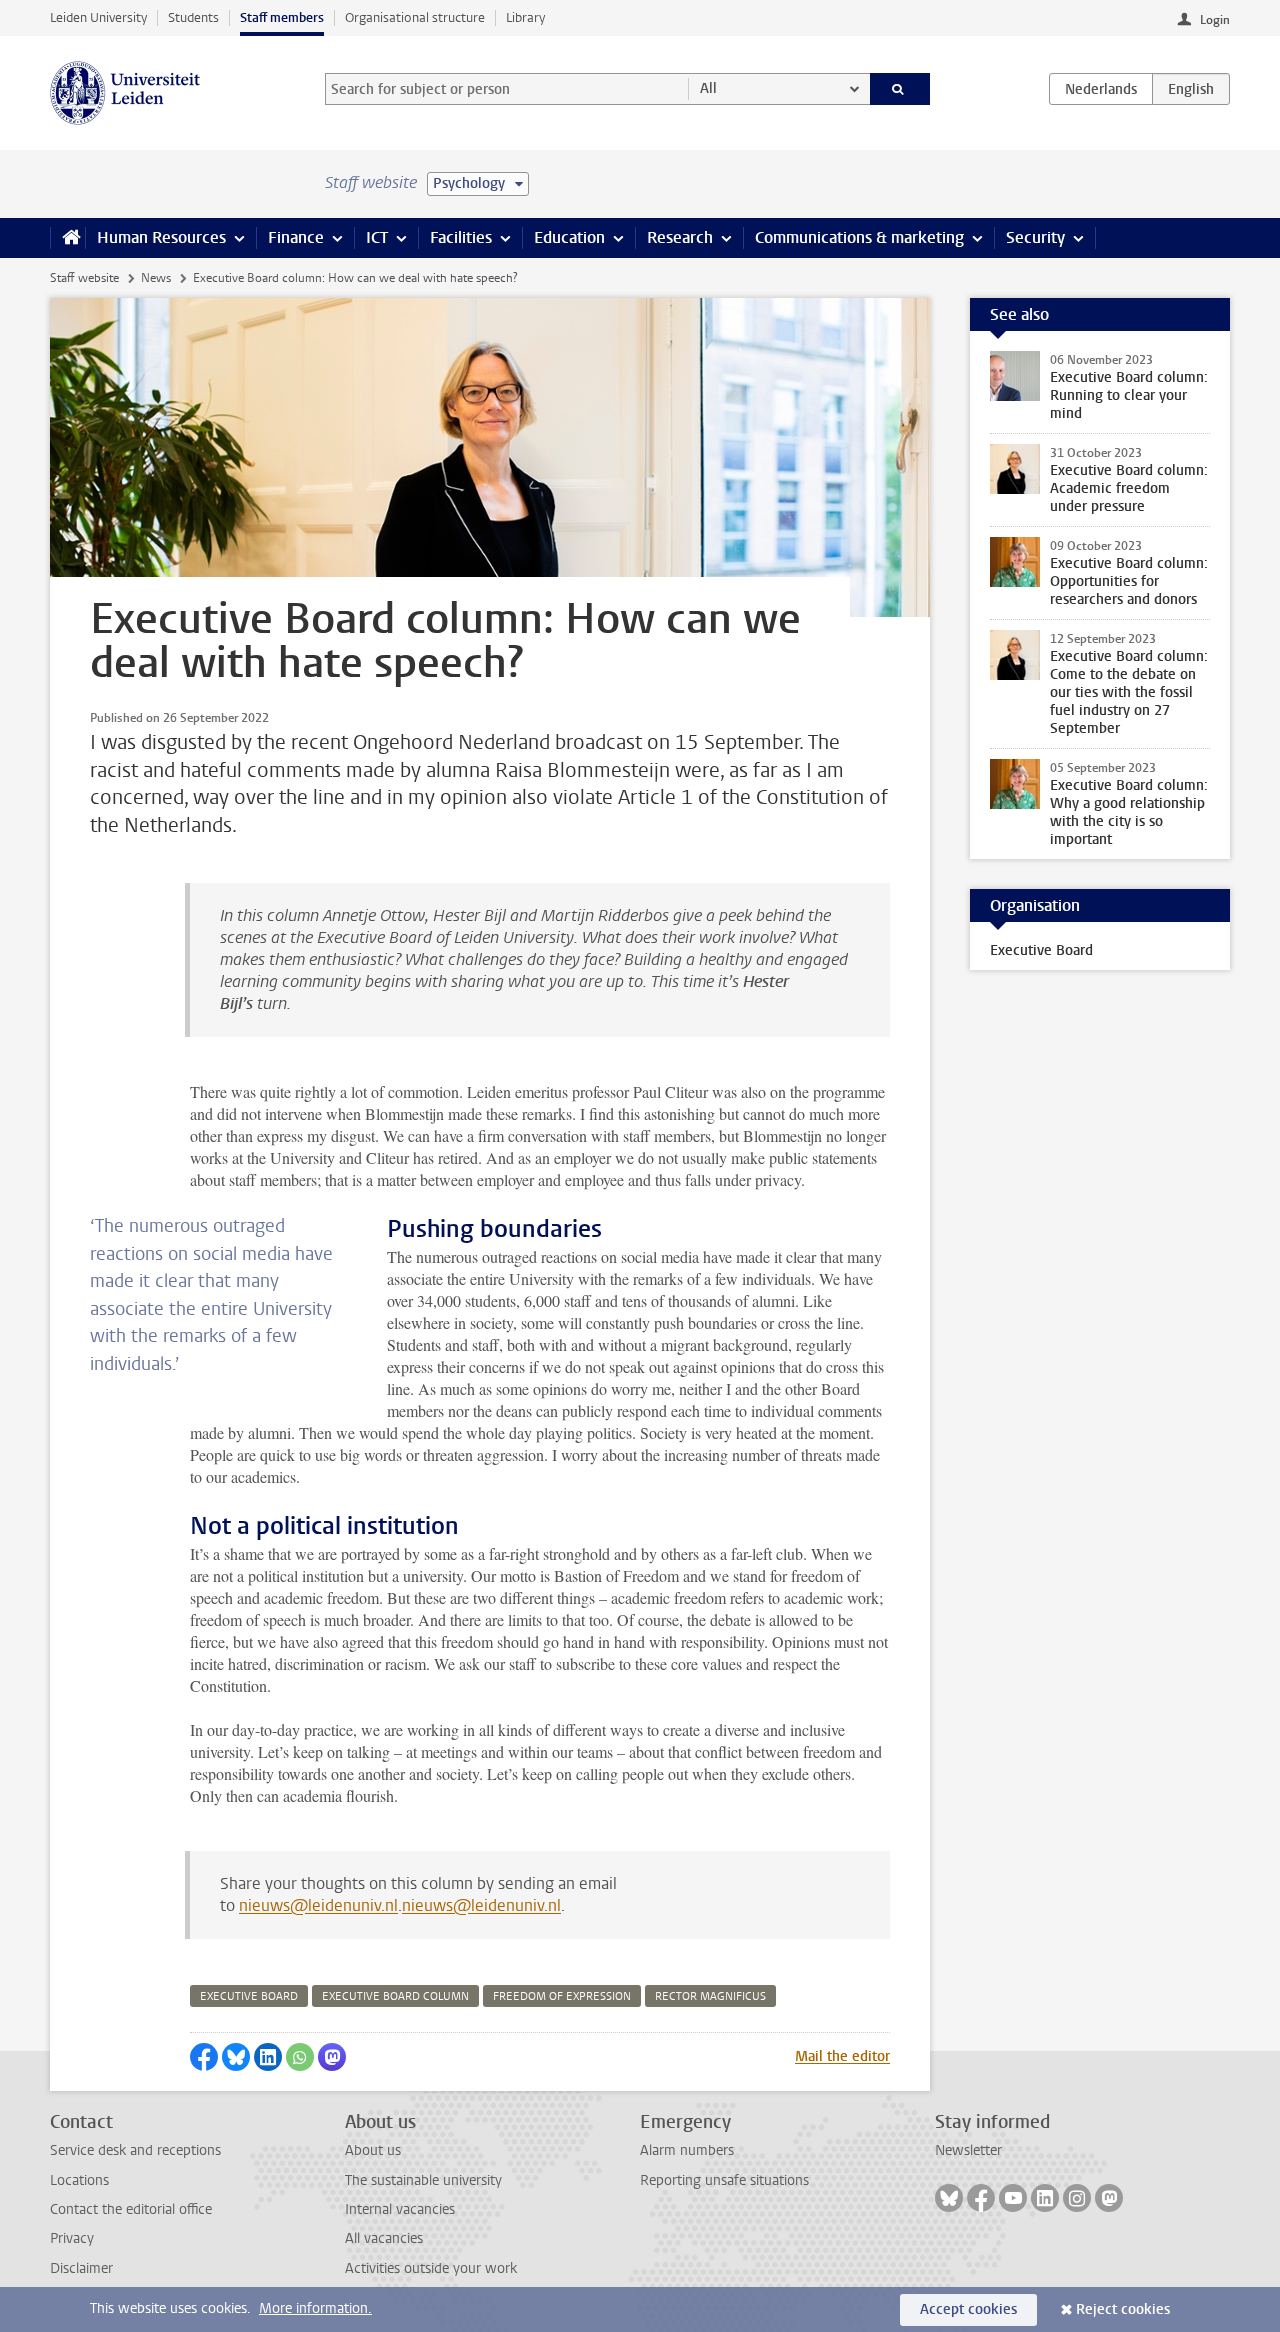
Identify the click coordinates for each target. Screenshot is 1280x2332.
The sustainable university (423, 2180)
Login (1215, 20)
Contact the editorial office (131, 2209)
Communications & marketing (859, 237)
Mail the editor (842, 2056)
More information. (315, 2308)
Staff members (282, 17)
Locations (79, 2180)
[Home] (67, 238)
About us (373, 2150)
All (708, 88)
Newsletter (968, 2150)
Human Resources (161, 237)
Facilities (461, 237)
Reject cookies (1123, 2309)
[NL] (1101, 89)
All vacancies (384, 2238)
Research (680, 237)
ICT (377, 237)
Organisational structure (415, 17)
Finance (296, 237)
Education (569, 237)
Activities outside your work (431, 2268)
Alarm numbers (687, 2150)
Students (193, 17)
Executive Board (1041, 950)
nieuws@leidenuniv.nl (318, 1905)
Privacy (72, 2238)
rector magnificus (710, 1996)
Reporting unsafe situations (724, 2180)
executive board (249, 1996)
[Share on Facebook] (204, 2057)
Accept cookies (968, 2309)
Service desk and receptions (135, 2150)
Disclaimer (81, 2268)
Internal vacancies (400, 2209)
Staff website (84, 278)
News (156, 278)
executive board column (395, 1996)
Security (1035, 237)
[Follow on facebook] (981, 2198)
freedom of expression (562, 1996)
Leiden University (98, 17)
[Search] (900, 89)
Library (525, 17)
